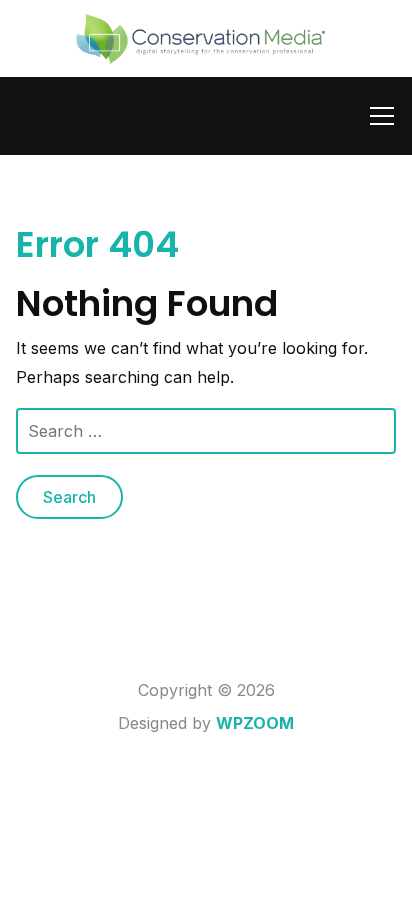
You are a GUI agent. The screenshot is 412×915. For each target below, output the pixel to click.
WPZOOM (255, 723)
